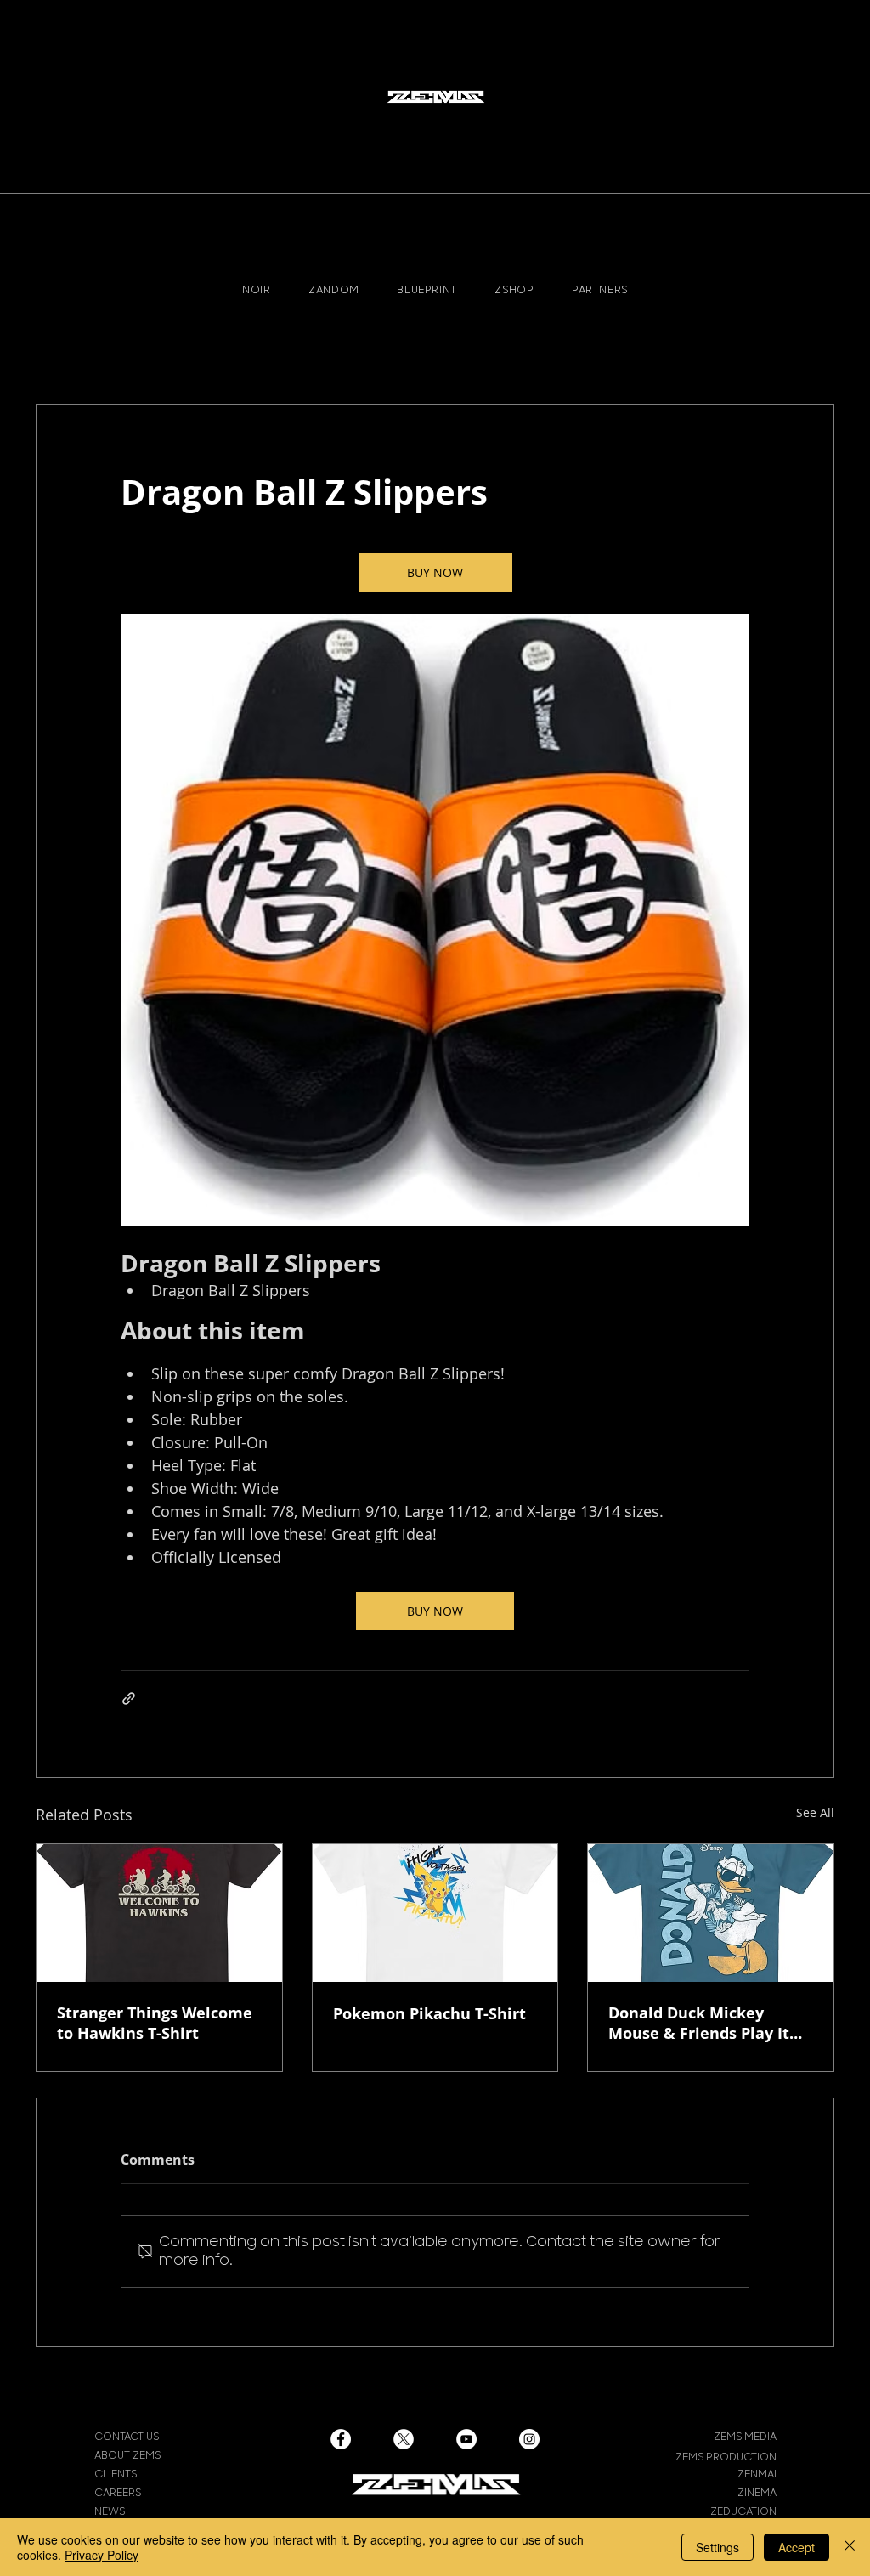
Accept (797, 2547)
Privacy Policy (102, 2555)
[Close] (850, 2547)
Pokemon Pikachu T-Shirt (429, 2013)
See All (815, 1812)
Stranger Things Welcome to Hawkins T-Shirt (155, 2023)
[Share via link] (129, 1698)
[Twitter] (404, 2439)
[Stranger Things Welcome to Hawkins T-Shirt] (159, 1913)
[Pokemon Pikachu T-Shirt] (435, 1913)
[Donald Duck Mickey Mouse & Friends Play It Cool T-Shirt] (711, 1913)
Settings (717, 2547)
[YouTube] (466, 2439)
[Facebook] (341, 2439)
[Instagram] (529, 2439)
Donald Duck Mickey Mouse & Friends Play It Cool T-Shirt (699, 2023)
